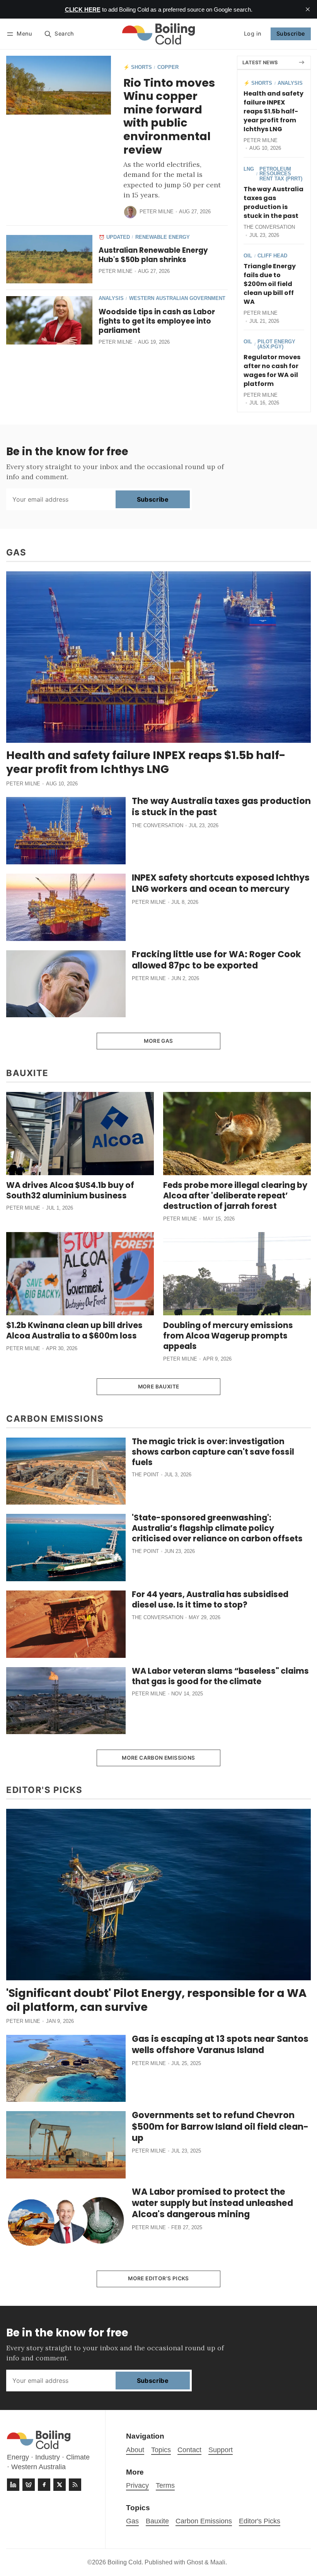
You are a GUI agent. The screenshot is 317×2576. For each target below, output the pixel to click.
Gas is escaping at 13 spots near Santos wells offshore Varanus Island (220, 2044)
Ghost (195, 2562)
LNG (249, 169)
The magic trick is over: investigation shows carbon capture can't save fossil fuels (213, 1452)
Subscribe (291, 33)
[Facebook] (44, 2485)
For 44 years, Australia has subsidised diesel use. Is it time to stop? (210, 1599)
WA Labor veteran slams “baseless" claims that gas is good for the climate (220, 1676)
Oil (248, 256)
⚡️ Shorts (138, 68)
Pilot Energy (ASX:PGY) (276, 344)
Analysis (111, 299)
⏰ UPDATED (114, 237)
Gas (132, 2521)
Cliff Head (272, 256)
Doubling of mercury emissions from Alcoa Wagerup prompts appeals (228, 1336)
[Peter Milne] (130, 212)
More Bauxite (159, 1387)
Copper (168, 68)
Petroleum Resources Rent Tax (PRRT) (281, 174)
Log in (253, 33)
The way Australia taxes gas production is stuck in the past (274, 202)
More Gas (158, 1041)
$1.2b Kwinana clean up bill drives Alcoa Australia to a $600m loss (74, 1330)
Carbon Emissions (204, 2521)
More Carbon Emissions (158, 1758)
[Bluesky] (29, 2485)
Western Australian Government (177, 299)
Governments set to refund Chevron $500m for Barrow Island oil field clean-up (220, 2126)
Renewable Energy (163, 237)
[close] (308, 9)
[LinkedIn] (13, 2485)
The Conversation (269, 227)
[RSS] (75, 2485)
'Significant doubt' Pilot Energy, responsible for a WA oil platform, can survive (156, 2000)
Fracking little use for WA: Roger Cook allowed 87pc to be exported (216, 960)
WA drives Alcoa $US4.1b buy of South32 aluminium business (70, 1190)
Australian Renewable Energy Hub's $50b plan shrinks (153, 255)
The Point (145, 1475)
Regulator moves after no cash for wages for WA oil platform (272, 370)
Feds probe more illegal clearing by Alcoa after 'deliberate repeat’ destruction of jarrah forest (235, 1195)
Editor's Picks (260, 2521)
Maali (218, 2562)
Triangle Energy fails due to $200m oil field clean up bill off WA (270, 284)
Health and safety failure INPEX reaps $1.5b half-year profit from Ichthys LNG (274, 111)
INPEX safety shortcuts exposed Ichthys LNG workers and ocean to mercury (221, 883)
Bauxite (157, 2521)
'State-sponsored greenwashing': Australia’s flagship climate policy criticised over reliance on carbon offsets (217, 1528)
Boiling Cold (124, 2562)
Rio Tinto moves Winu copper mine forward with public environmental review (169, 116)
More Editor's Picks (158, 2278)
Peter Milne (157, 212)
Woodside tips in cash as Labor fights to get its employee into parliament (157, 321)
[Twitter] (60, 2485)
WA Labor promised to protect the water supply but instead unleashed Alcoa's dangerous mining (212, 2203)
